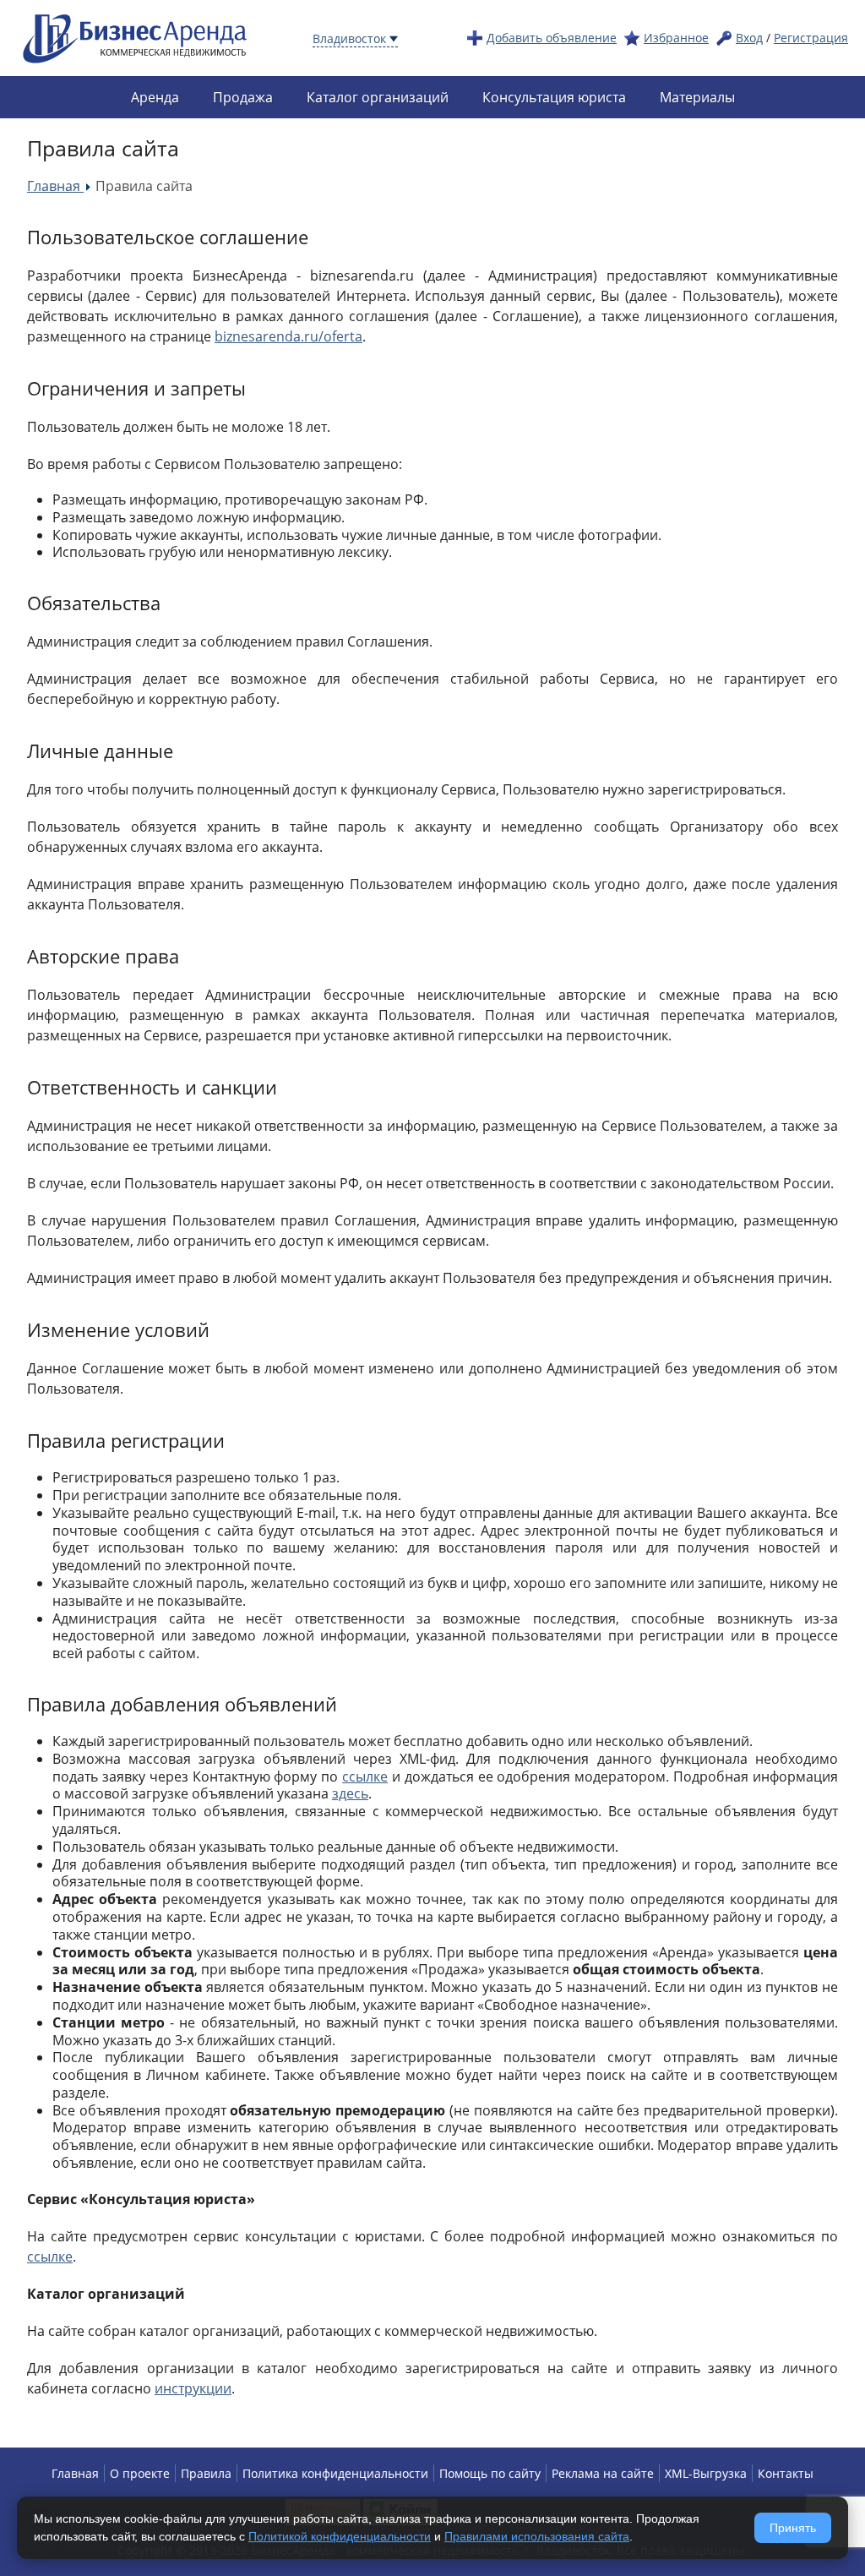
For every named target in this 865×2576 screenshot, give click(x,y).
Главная (75, 2473)
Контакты (786, 2473)
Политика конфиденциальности (335, 2473)
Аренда (155, 97)
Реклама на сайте (603, 2473)
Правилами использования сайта (537, 2536)
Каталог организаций (378, 97)
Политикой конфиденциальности (340, 2536)
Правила (206, 2473)
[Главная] (135, 37)
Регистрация (811, 38)
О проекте (140, 2473)
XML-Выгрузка (706, 2473)
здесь (350, 1793)
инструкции (193, 2388)
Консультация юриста (554, 97)
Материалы (697, 97)
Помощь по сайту (490, 2473)
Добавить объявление (552, 38)
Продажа (243, 97)
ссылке (365, 1776)
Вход (749, 38)
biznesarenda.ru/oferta (288, 336)
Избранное (676, 38)
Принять (793, 2528)
